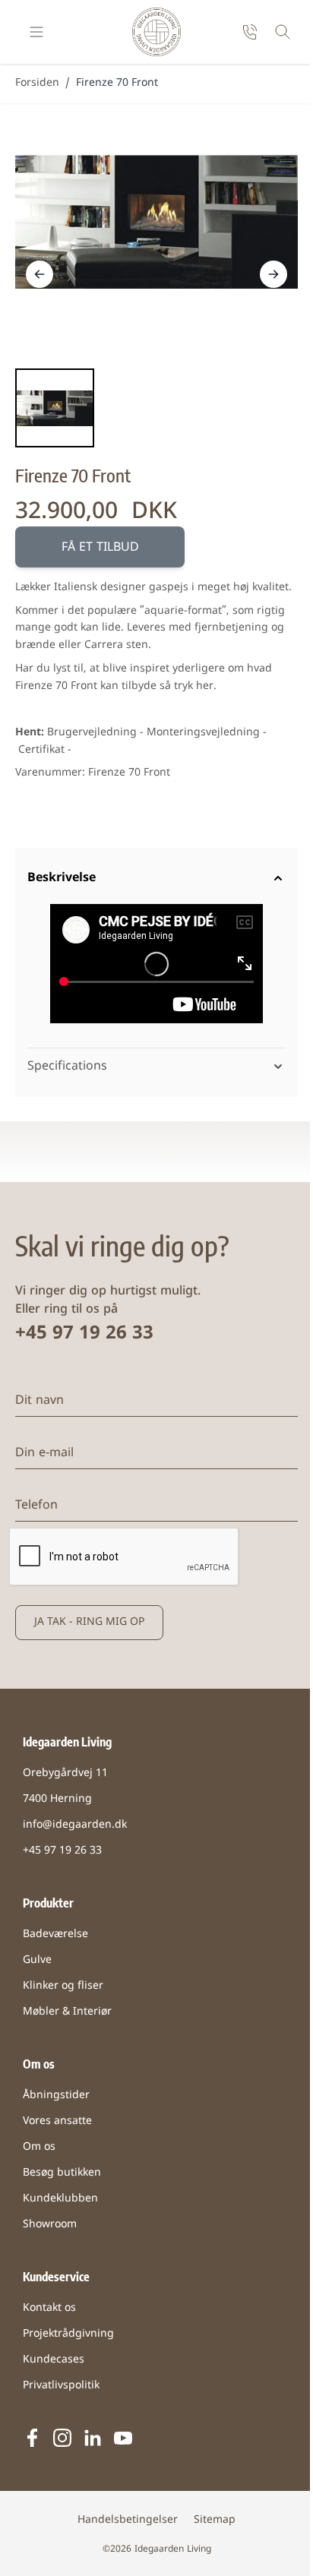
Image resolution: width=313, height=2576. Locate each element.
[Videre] (273, 274)
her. (206, 686)
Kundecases (54, 2364)
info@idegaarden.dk (75, 1830)
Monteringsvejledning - (207, 733)
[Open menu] (36, 32)
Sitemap (209, 2525)
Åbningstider (56, 2100)
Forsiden (37, 83)
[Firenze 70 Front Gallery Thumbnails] (55, 408)
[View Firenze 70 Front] (55, 408)
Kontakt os (49, 2313)
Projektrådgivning (68, 2339)
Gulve (37, 1965)
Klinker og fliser (63, 1991)
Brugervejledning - (95, 733)
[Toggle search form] (283, 32)
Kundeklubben (60, 2203)
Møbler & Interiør (67, 2017)
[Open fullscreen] (156, 222)
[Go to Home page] (156, 32)
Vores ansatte (57, 2126)
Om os (39, 2152)
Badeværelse (55, 1939)
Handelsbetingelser (122, 2525)
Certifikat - (45, 750)
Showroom (50, 2229)
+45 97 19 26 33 (84, 1339)
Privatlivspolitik (61, 2390)
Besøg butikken (62, 2178)
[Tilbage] (40, 274)
